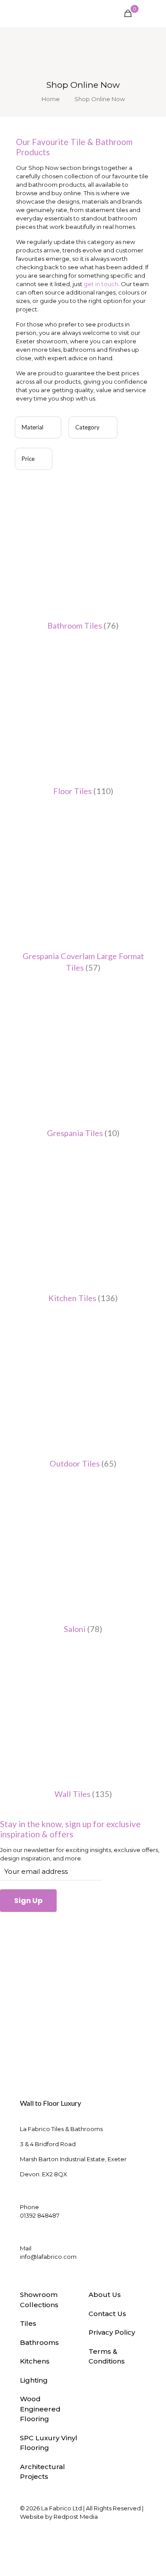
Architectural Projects (42, 2472)
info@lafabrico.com (48, 2257)
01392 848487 (40, 2215)
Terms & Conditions (107, 2356)
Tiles (28, 2323)
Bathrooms (39, 2342)
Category (87, 427)
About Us (105, 2295)
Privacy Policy (112, 2332)
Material (33, 427)
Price (28, 459)
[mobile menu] (154, 13)
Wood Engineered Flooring (40, 2409)
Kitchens (35, 2361)
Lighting (34, 2380)
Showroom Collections (39, 2300)
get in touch (101, 284)
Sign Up (28, 1901)
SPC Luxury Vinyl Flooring (49, 2443)
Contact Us (107, 2314)
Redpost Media (76, 2517)
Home (51, 99)
